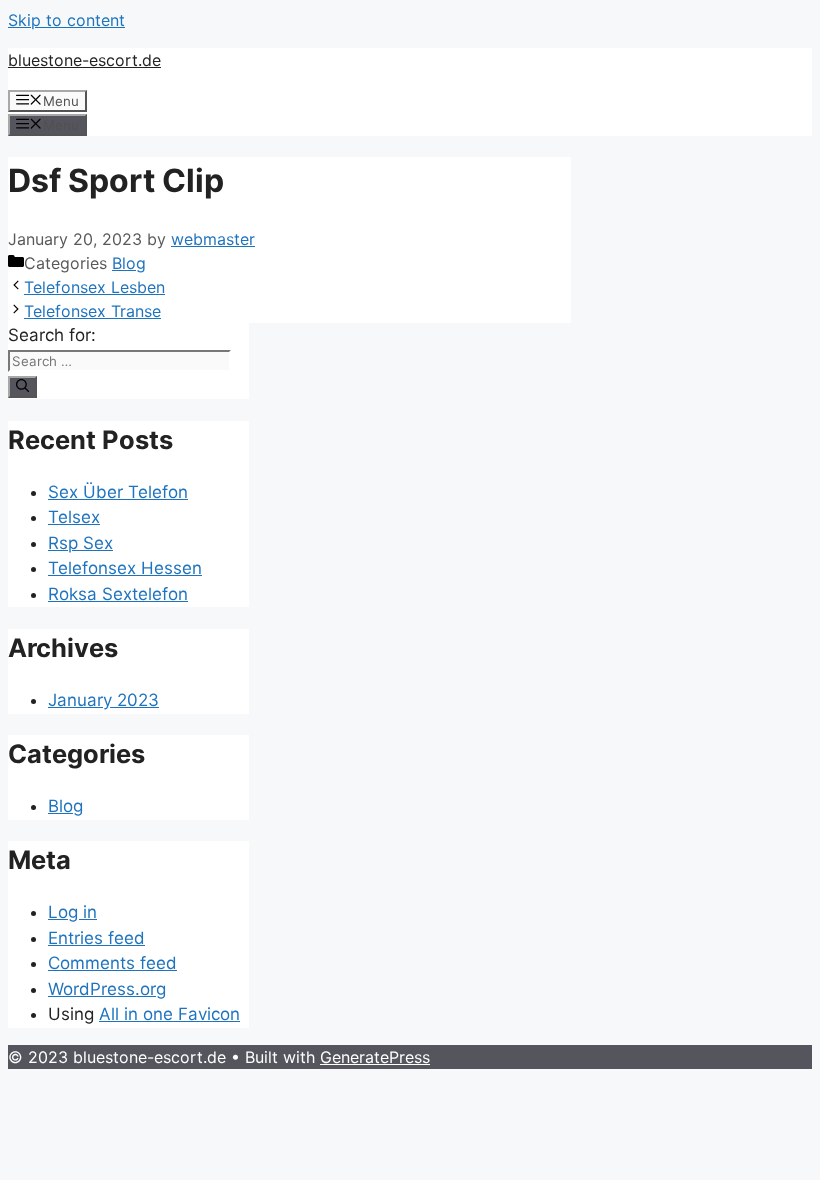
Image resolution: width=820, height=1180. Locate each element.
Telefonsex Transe (92, 311)
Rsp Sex (80, 543)
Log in (72, 912)
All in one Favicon (169, 1014)
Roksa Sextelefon (118, 594)
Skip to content (66, 20)
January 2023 (103, 700)
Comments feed (112, 963)
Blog (129, 263)
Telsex (74, 517)
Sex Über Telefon (118, 492)
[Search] (22, 387)
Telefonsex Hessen (125, 568)
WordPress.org (107, 989)
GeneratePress (375, 1057)
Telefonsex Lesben (94, 287)
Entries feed (96, 938)
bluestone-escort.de (84, 60)
